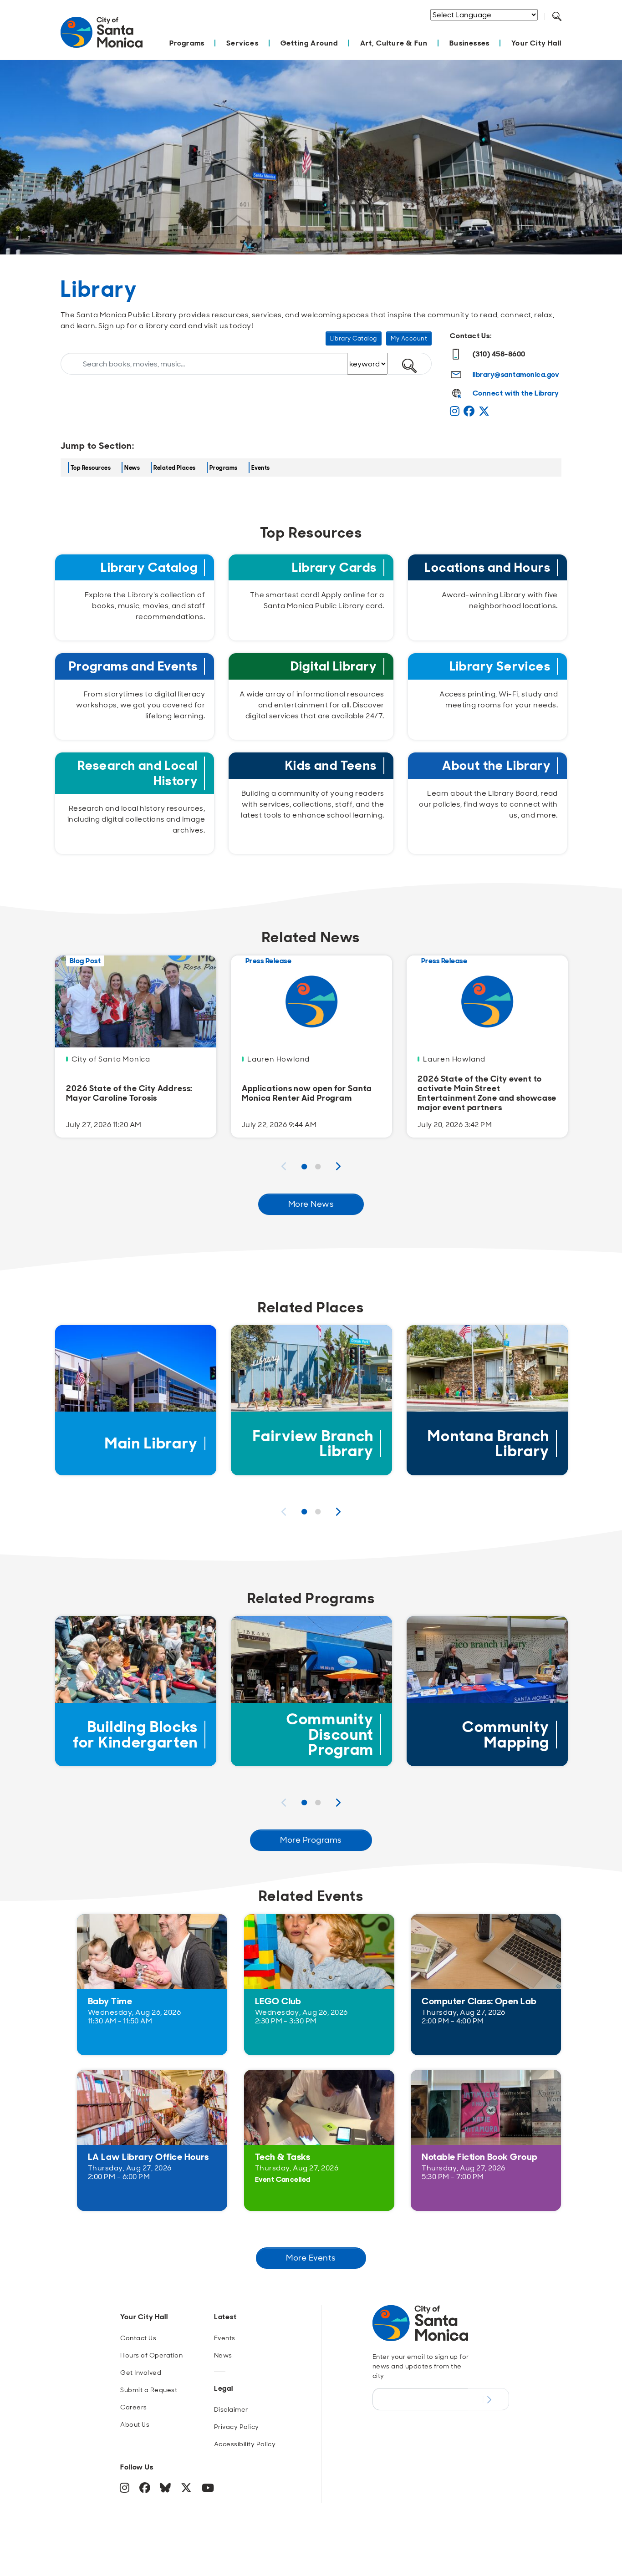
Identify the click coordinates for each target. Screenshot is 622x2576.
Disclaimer (231, 2409)
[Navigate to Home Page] (102, 37)
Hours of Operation (151, 2355)
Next (338, 1166)
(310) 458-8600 (499, 354)
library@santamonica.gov (516, 374)
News (132, 468)
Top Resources (91, 468)
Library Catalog (354, 338)
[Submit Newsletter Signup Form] (488, 2399)
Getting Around (309, 43)
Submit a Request (149, 2390)
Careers (133, 2407)
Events (261, 468)
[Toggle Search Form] (557, 17)
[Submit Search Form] (564, 28)
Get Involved (141, 2373)
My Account (409, 338)
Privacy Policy (237, 2427)
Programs (187, 43)
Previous (284, 1166)
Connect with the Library (516, 393)
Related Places (175, 468)
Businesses (469, 43)
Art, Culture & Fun (394, 43)
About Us (135, 2424)
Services (242, 43)
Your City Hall (536, 43)
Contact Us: (471, 336)
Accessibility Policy (245, 2444)
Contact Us (138, 2338)
